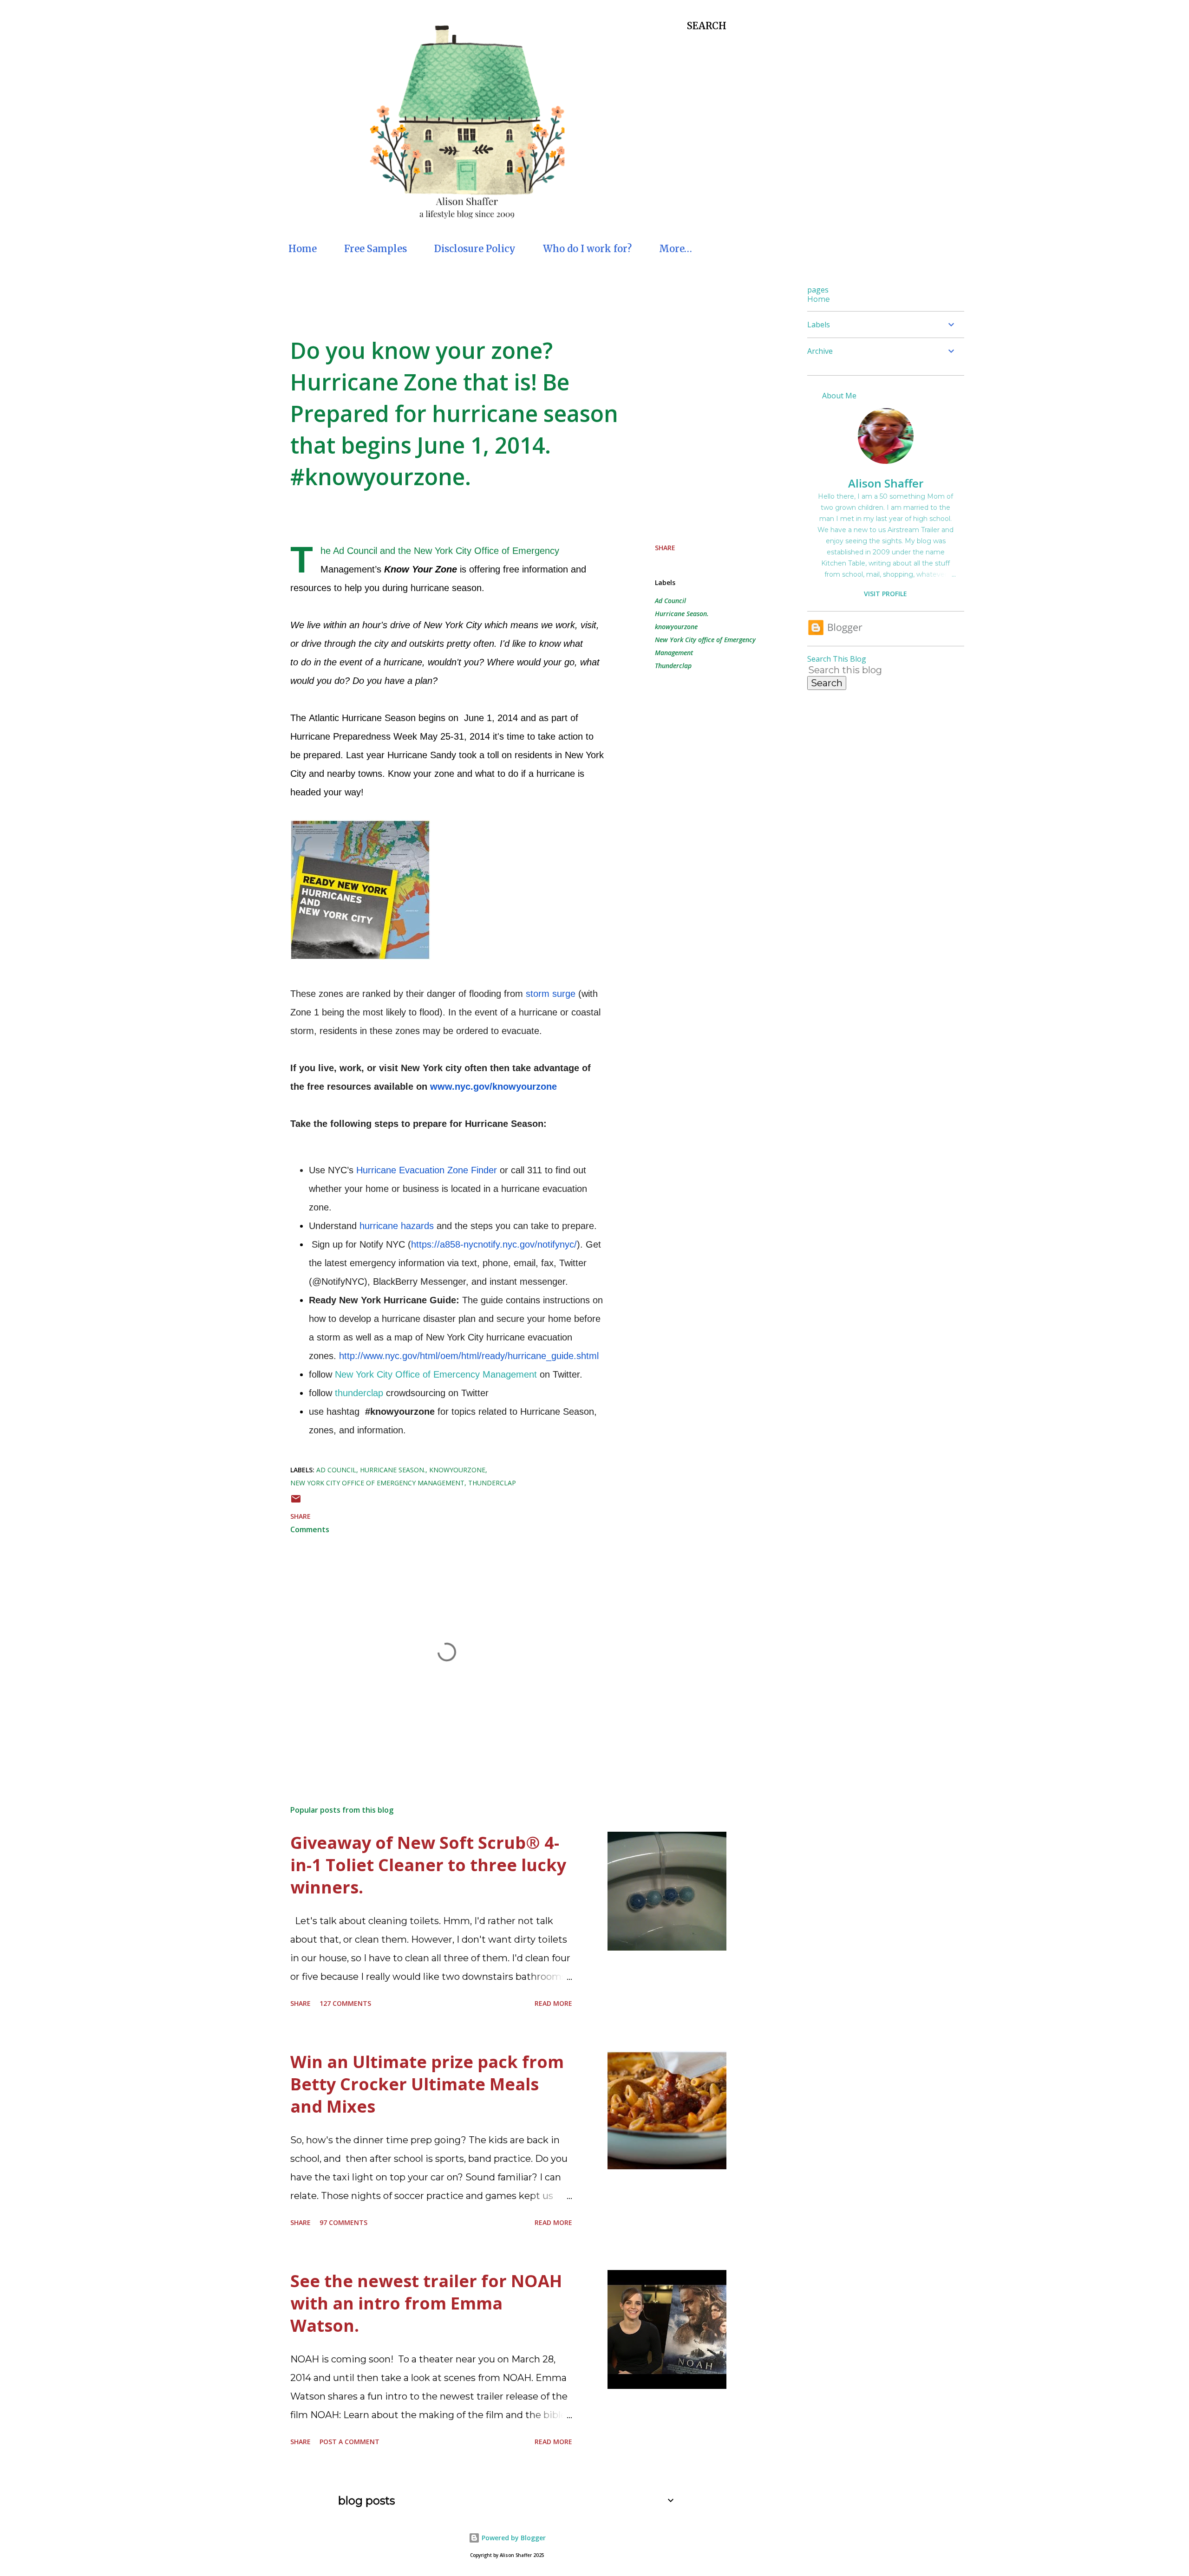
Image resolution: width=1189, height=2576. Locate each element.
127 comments (345, 2003)
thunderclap (359, 1393)
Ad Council (670, 601)
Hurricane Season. (682, 614)
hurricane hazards (397, 1226)
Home (303, 249)
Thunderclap (673, 666)
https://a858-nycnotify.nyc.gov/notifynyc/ (494, 1244)
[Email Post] (296, 1502)
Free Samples (376, 249)
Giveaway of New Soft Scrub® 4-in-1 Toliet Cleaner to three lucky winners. (428, 1865)
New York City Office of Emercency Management (436, 1374)
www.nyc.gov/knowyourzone (493, 1086)
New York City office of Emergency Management (705, 646)
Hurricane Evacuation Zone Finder (427, 1170)
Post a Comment (350, 2442)
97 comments (343, 2222)
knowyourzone (676, 627)
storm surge (551, 994)
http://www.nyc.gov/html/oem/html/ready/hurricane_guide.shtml (469, 1356)
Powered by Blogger (513, 2538)
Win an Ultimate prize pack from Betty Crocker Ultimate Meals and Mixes (427, 2084)
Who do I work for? (587, 249)
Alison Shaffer (886, 483)
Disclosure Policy (475, 249)
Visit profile (885, 594)
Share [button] (665, 548)
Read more (553, 2003)
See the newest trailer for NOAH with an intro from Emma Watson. (426, 2303)
